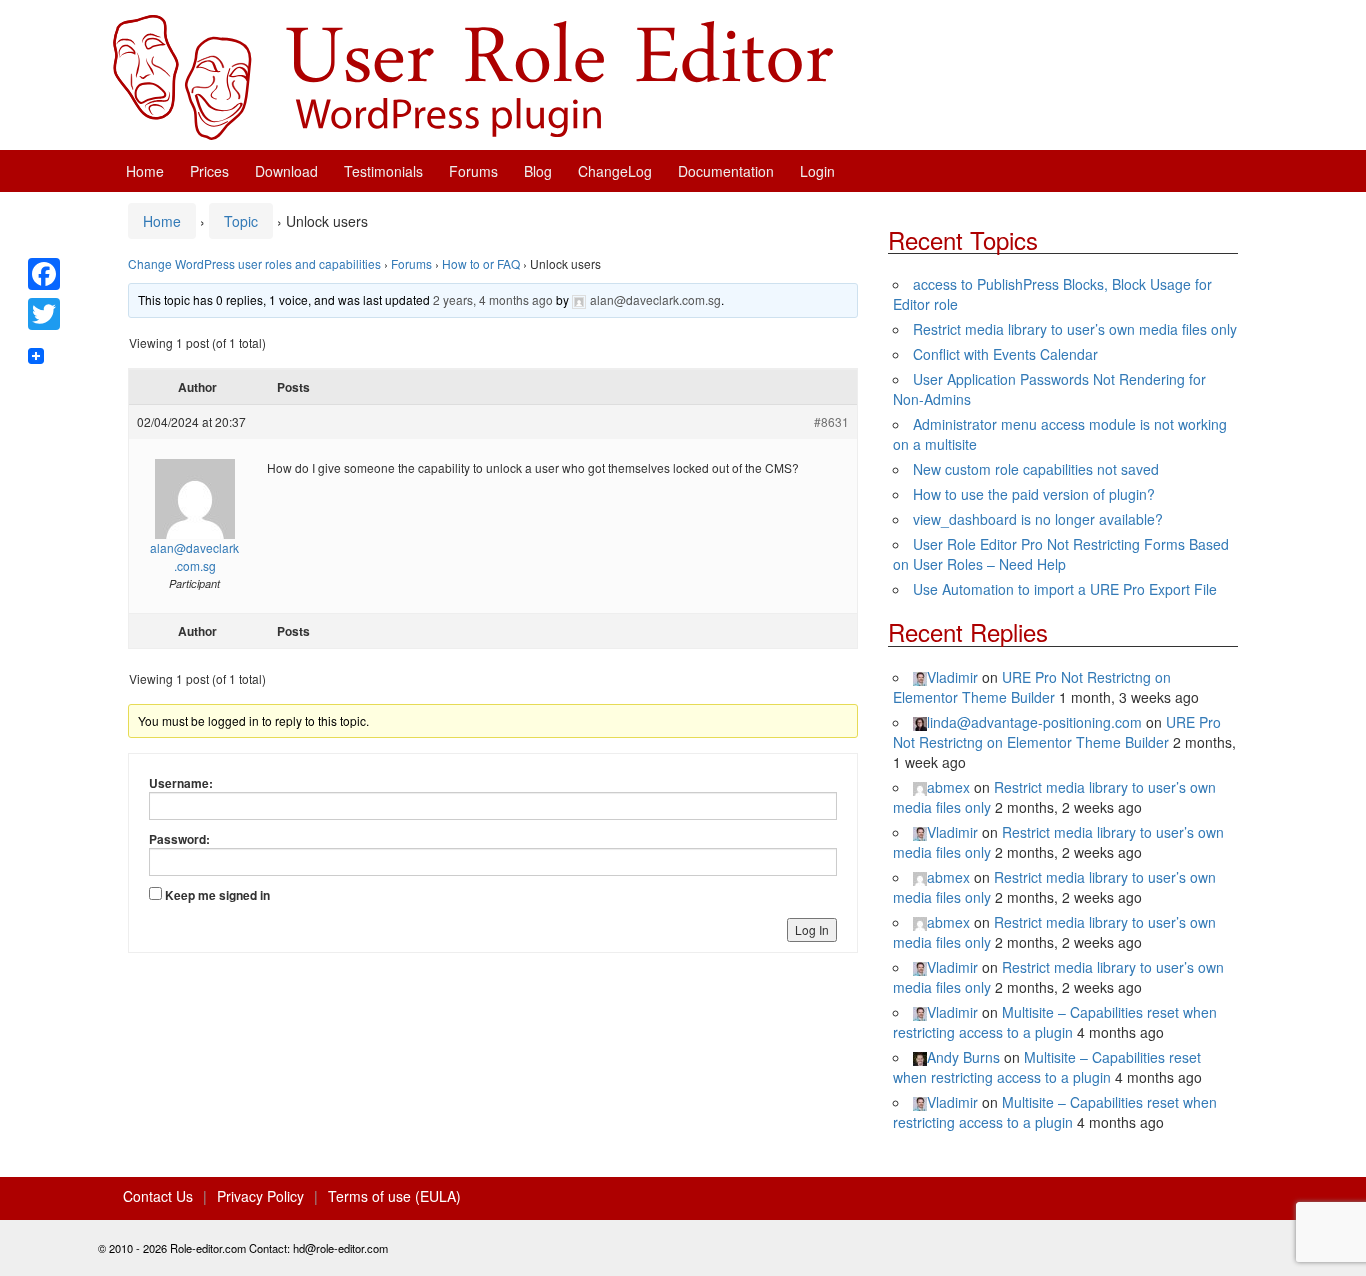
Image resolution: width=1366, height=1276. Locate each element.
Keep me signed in (217, 895)
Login (817, 171)
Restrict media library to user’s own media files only (1075, 329)
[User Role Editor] (473, 75)
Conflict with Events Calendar (1005, 354)
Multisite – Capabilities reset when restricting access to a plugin (1055, 1022)
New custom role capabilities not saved (1036, 469)
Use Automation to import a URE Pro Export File (1065, 589)
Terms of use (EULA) (394, 1196)
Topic (241, 221)
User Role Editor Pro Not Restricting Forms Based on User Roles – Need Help (1061, 554)
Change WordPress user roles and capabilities (254, 263)
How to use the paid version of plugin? (1034, 494)
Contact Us (158, 1196)
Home (145, 171)
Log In (812, 929)
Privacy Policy (260, 1196)
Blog (538, 171)
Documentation (726, 171)
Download (286, 171)
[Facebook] (44, 274)
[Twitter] (44, 314)
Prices (209, 171)
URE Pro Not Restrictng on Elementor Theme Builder (1032, 687)
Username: (181, 783)
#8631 (831, 421)
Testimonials (383, 171)
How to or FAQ (481, 263)
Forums (473, 171)
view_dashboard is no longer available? (1038, 519)
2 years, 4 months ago (493, 299)
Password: (179, 839)
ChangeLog (615, 171)
